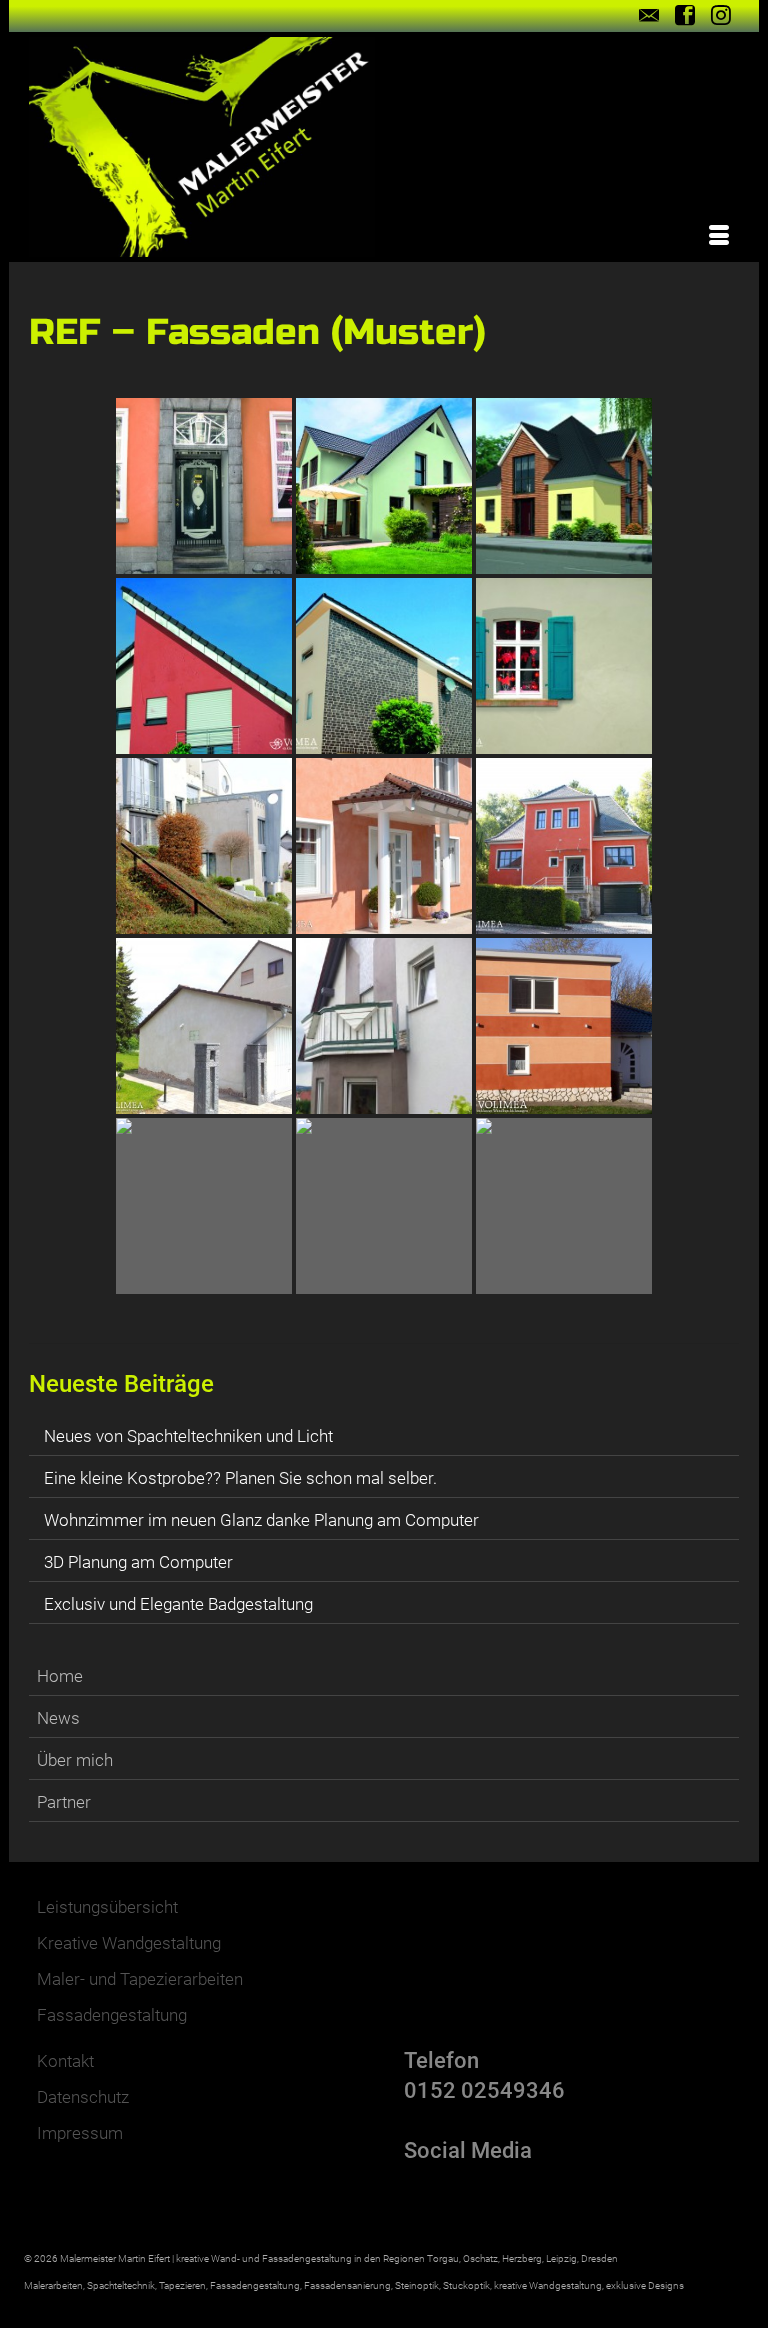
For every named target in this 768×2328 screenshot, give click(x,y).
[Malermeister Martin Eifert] (384, 147)
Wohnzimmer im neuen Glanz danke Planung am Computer (261, 1520)
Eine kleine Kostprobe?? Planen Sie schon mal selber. (240, 1478)
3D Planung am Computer (138, 1562)
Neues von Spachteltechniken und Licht (188, 1436)
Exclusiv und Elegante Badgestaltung (178, 1604)
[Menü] (719, 237)
